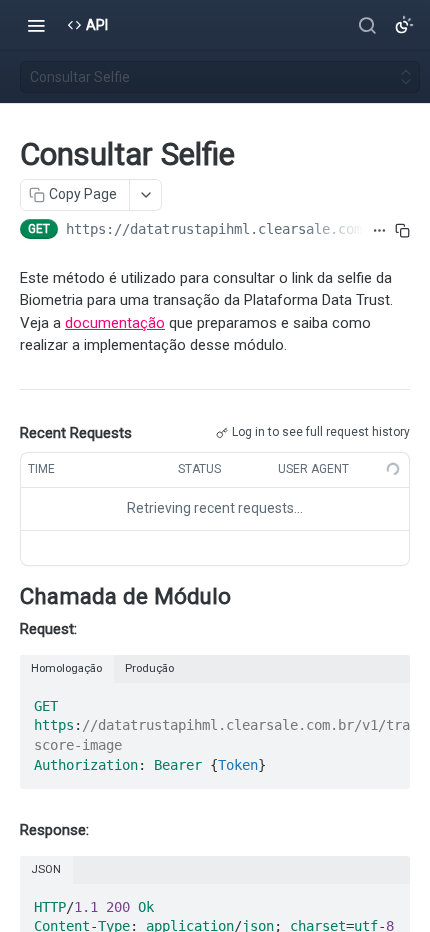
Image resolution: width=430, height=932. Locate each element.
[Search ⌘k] (367, 25)
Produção (149, 668)
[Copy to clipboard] (402, 231)
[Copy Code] (386, 700)
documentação (115, 323)
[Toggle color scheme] (404, 25)
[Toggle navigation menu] (36, 25)
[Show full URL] (379, 231)
